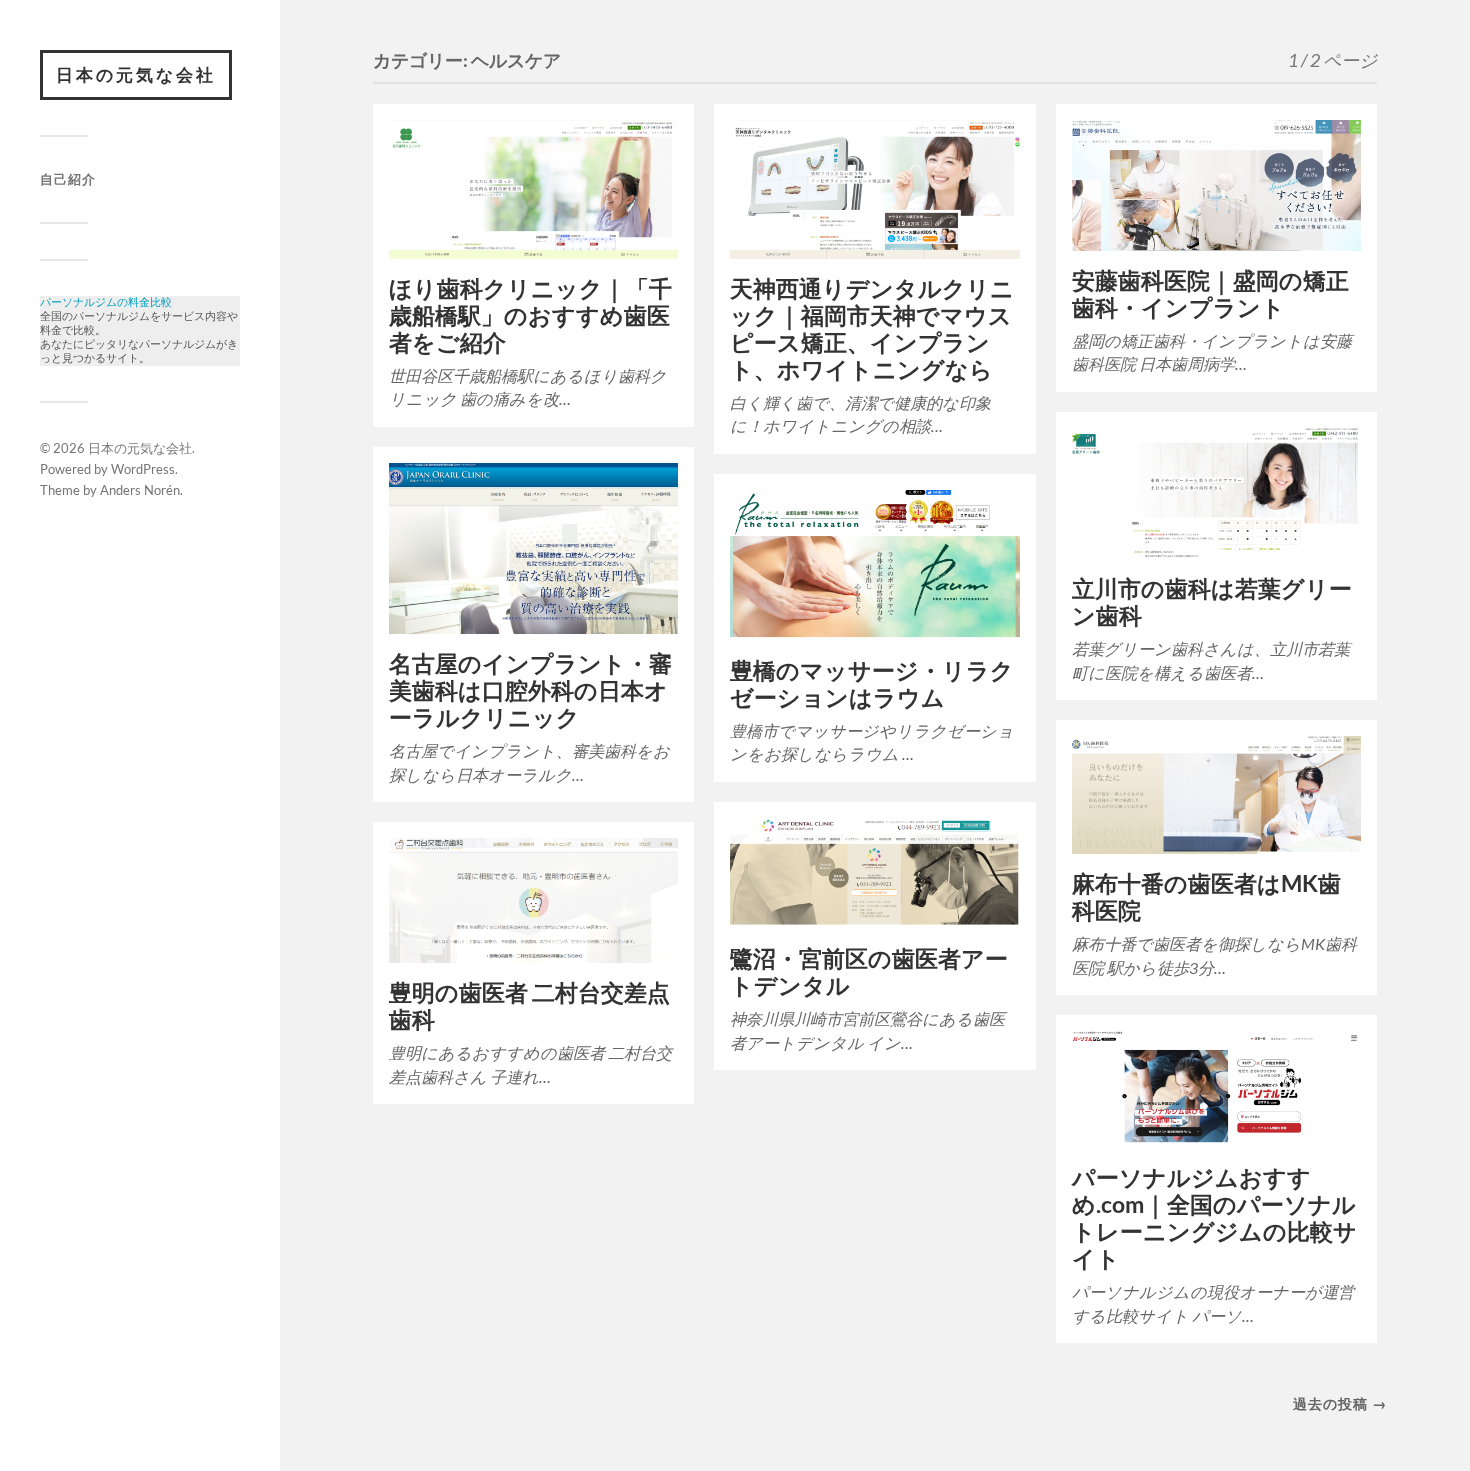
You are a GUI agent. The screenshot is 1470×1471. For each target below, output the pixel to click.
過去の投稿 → (1340, 1403)
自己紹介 (68, 179)
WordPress (143, 469)
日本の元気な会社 (136, 74)
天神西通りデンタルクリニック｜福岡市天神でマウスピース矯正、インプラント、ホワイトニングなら (872, 329)
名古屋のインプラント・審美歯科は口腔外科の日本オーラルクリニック (530, 690)
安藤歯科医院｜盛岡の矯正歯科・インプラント (1210, 294)
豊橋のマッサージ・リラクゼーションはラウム (872, 684)
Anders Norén (140, 490)
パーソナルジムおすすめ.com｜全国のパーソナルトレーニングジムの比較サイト (1214, 1218)
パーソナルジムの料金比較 (106, 302)
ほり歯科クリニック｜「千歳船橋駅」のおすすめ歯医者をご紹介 (530, 315)
